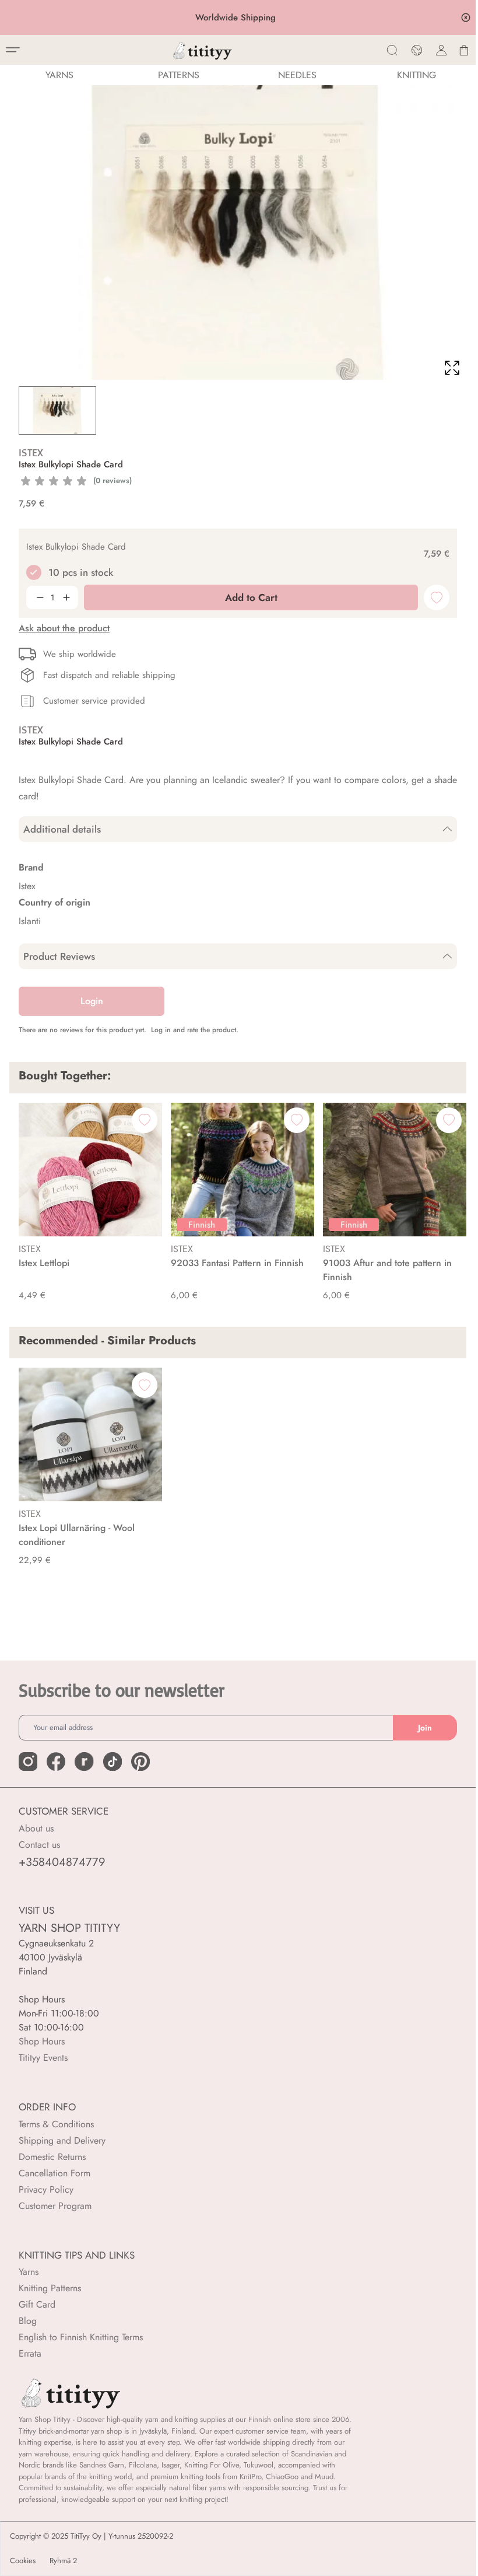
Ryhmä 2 (63, 2561)
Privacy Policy (46, 2189)
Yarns (29, 2272)
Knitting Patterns (50, 2288)
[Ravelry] (84, 1761)
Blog (28, 2321)
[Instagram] (28, 1761)
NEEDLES (297, 75)
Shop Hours (42, 2041)
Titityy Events (43, 2058)
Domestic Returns (52, 2157)
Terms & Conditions (56, 2124)
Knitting (417, 75)
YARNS (59, 75)
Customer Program (55, 2206)
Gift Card (37, 2304)
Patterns (179, 75)
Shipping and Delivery (62, 2140)
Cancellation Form (55, 2173)
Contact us (39, 1845)
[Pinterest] (140, 1761)
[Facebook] (56, 1761)
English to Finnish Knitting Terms (81, 2337)
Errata (30, 2353)
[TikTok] (113, 1761)
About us (36, 1828)
